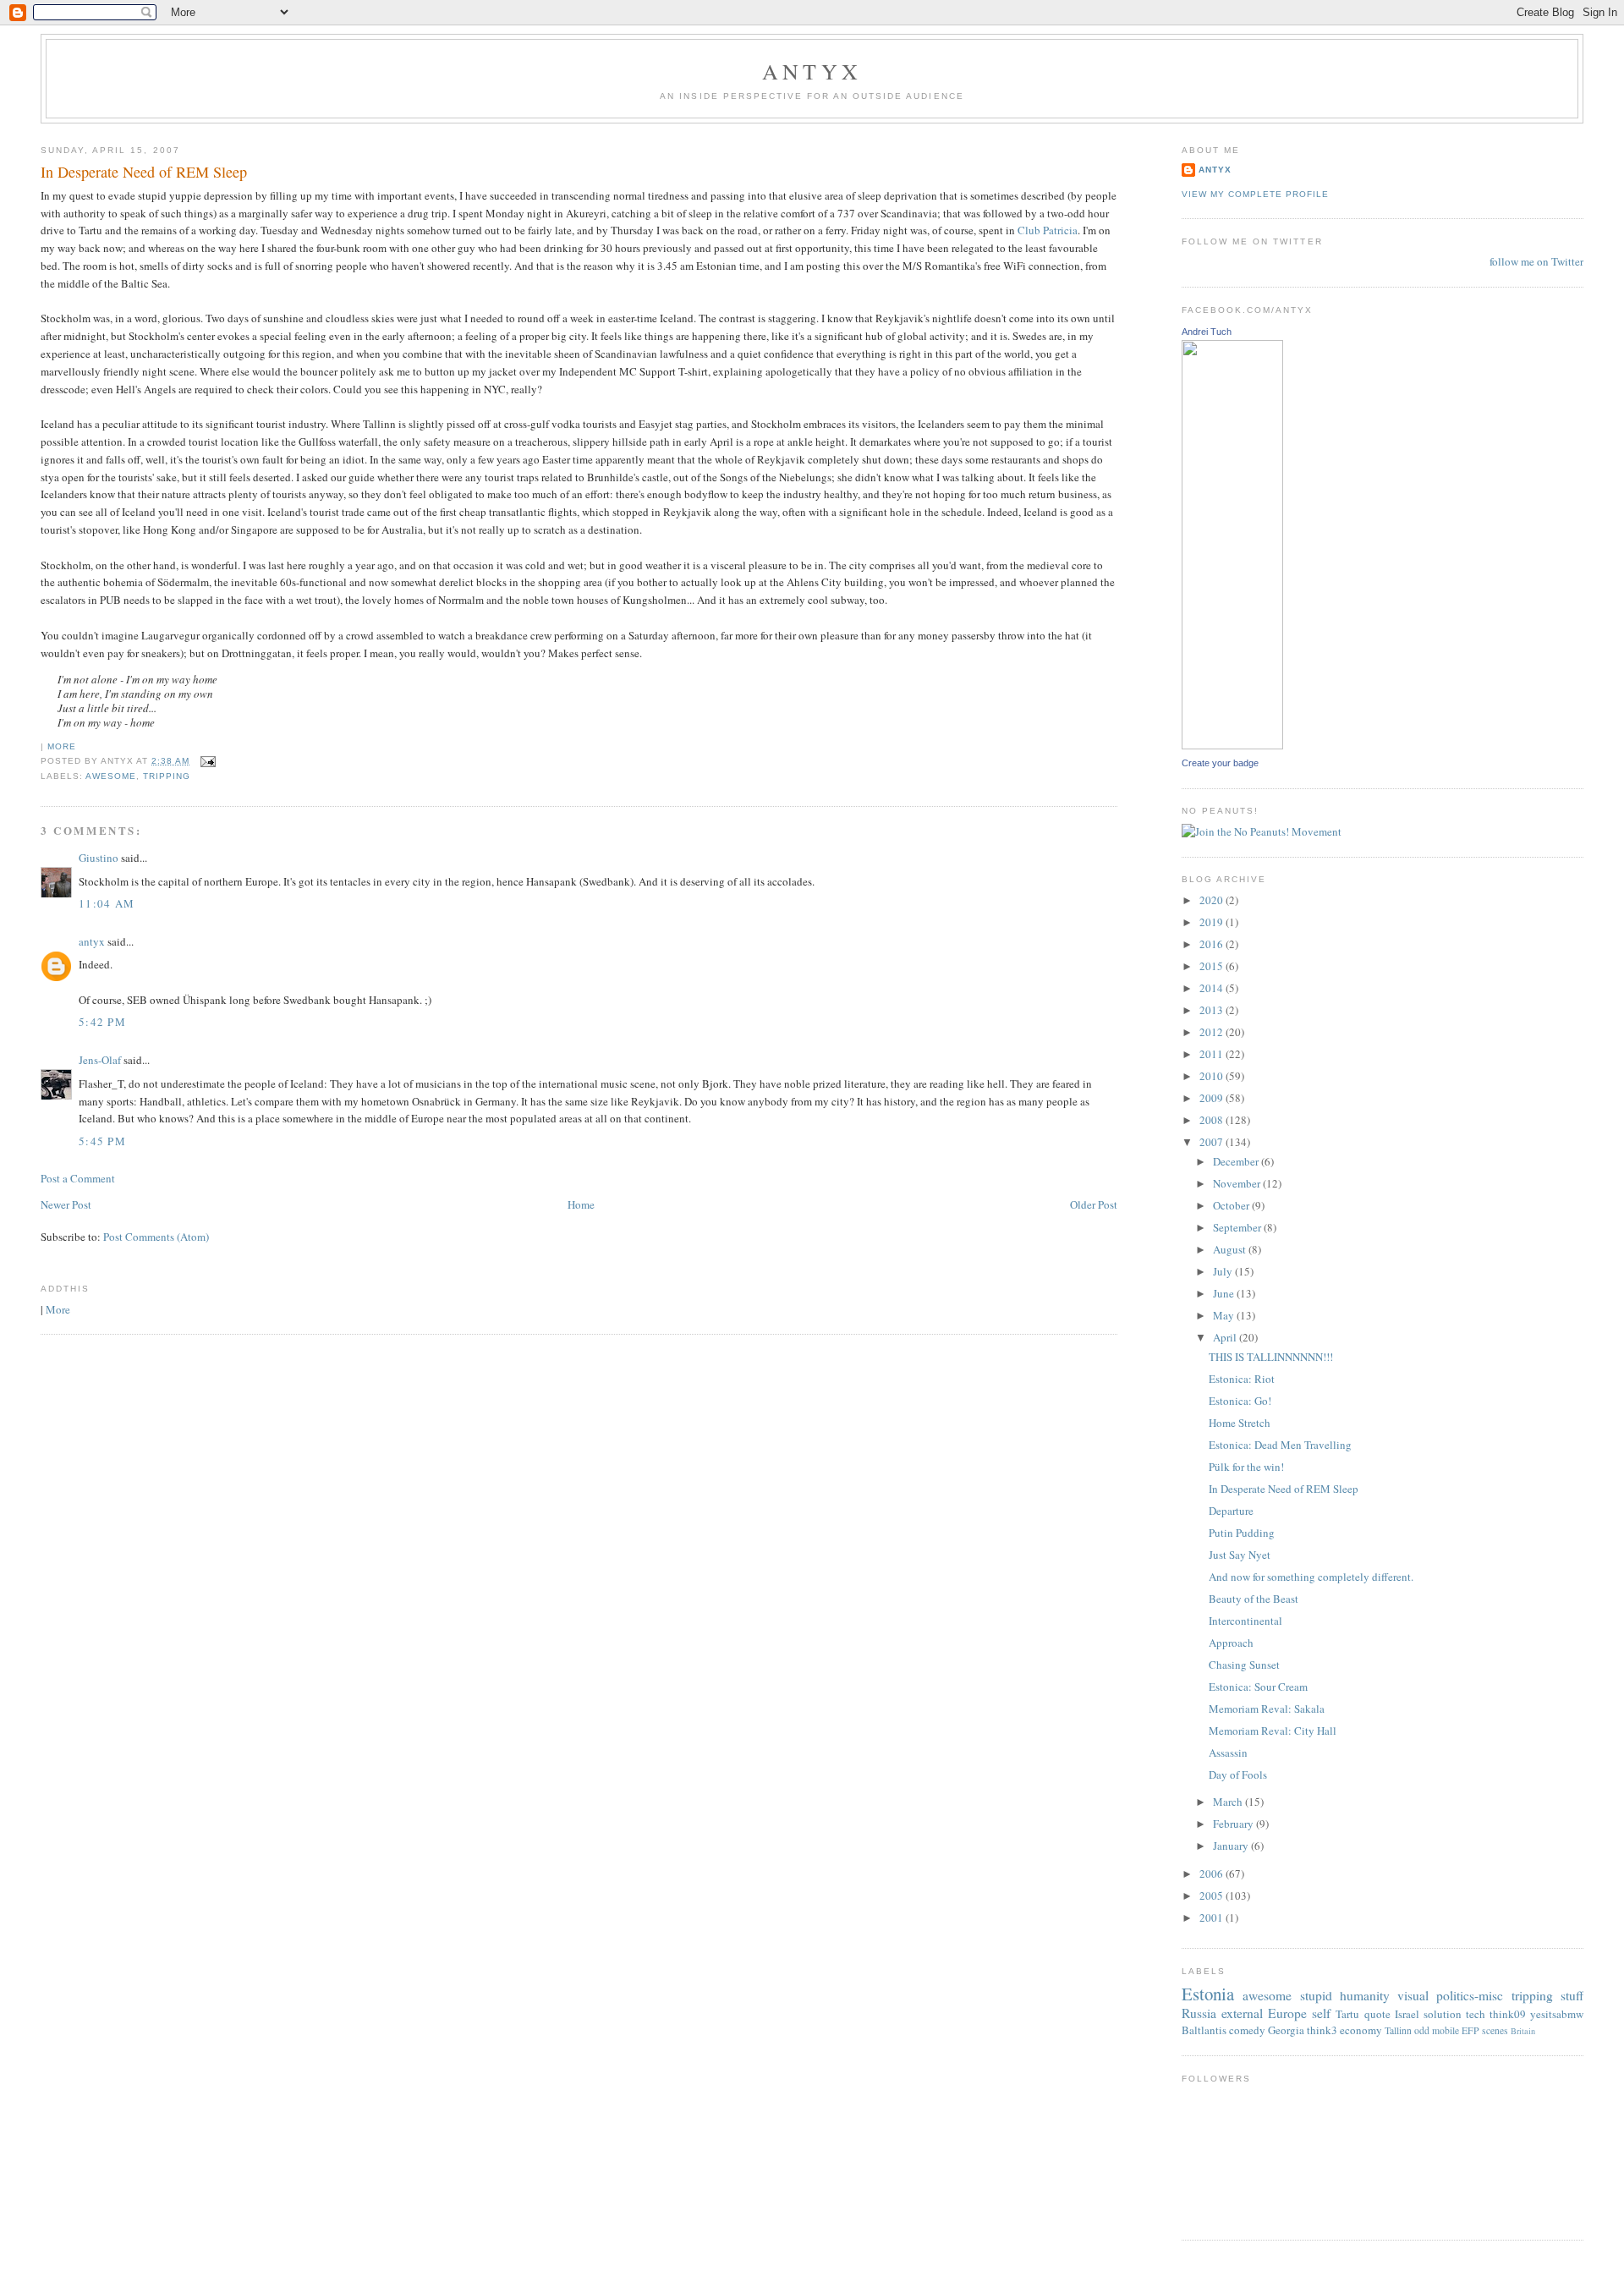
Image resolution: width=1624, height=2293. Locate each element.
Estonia (1208, 1994)
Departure (1231, 1511)
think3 (1322, 2030)
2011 (1213, 1054)
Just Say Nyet (1240, 1555)
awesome (111, 776)
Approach (1231, 1643)
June (1225, 1293)
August (1231, 1249)
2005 (1213, 1895)
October (1232, 1205)
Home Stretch (1240, 1423)
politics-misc (1470, 1995)
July (1224, 1271)
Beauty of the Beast (1254, 1599)
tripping (167, 776)
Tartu (1347, 2014)
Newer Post (66, 1204)
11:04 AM (107, 903)
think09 (1508, 2014)
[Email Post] (206, 761)
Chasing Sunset (1244, 1665)
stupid (1316, 1995)
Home (581, 1204)
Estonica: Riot (1242, 1379)
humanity (1365, 1995)
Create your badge (1220, 763)
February (1234, 1824)
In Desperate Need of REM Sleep (144, 172)
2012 (1213, 1032)
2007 (1213, 1142)
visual (1413, 1995)
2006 (1213, 1873)
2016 (1213, 944)
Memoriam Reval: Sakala (1267, 1709)
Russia (1199, 2013)
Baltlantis (1204, 2030)
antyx (92, 941)
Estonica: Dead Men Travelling (1280, 1445)
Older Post (1094, 1204)
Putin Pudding (1242, 1533)
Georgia (1286, 2030)
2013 (1213, 1010)
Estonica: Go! (1240, 1401)
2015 (1213, 966)
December (1237, 1161)
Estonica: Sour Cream (1258, 1687)
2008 (1213, 1120)
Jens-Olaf (100, 1060)
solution (1443, 2014)
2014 (1213, 988)
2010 (1213, 1076)
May (1225, 1315)
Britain (1523, 2031)
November (1238, 1183)
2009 (1213, 1098)
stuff (1572, 1995)
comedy (1247, 2030)
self (1321, 2013)
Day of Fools (1238, 1775)
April (1226, 1337)
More (62, 746)
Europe (1287, 2013)
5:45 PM (102, 1141)
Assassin (1228, 1753)
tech (1476, 2014)
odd (1422, 2030)
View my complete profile (1255, 194)
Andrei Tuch (1207, 332)
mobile (1446, 2030)
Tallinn (1398, 2030)
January (1232, 1846)
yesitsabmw (1557, 2014)
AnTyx (812, 71)
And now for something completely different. (1311, 1577)
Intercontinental (1245, 1621)
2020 (1213, 900)
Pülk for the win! (1246, 1467)
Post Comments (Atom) (156, 1237)
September (1238, 1227)
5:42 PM (102, 1022)
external (1242, 2013)
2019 (1213, 922)
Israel (1407, 2014)
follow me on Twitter (1536, 261)
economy (1361, 2030)
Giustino (99, 858)
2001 (1213, 1917)
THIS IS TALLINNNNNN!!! (1271, 1357)
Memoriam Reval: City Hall (1273, 1731)
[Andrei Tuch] (1232, 745)
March (1229, 1802)
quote (1377, 2014)
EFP (1470, 2030)
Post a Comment (78, 1178)
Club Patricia (1048, 230)
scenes (1495, 2030)
